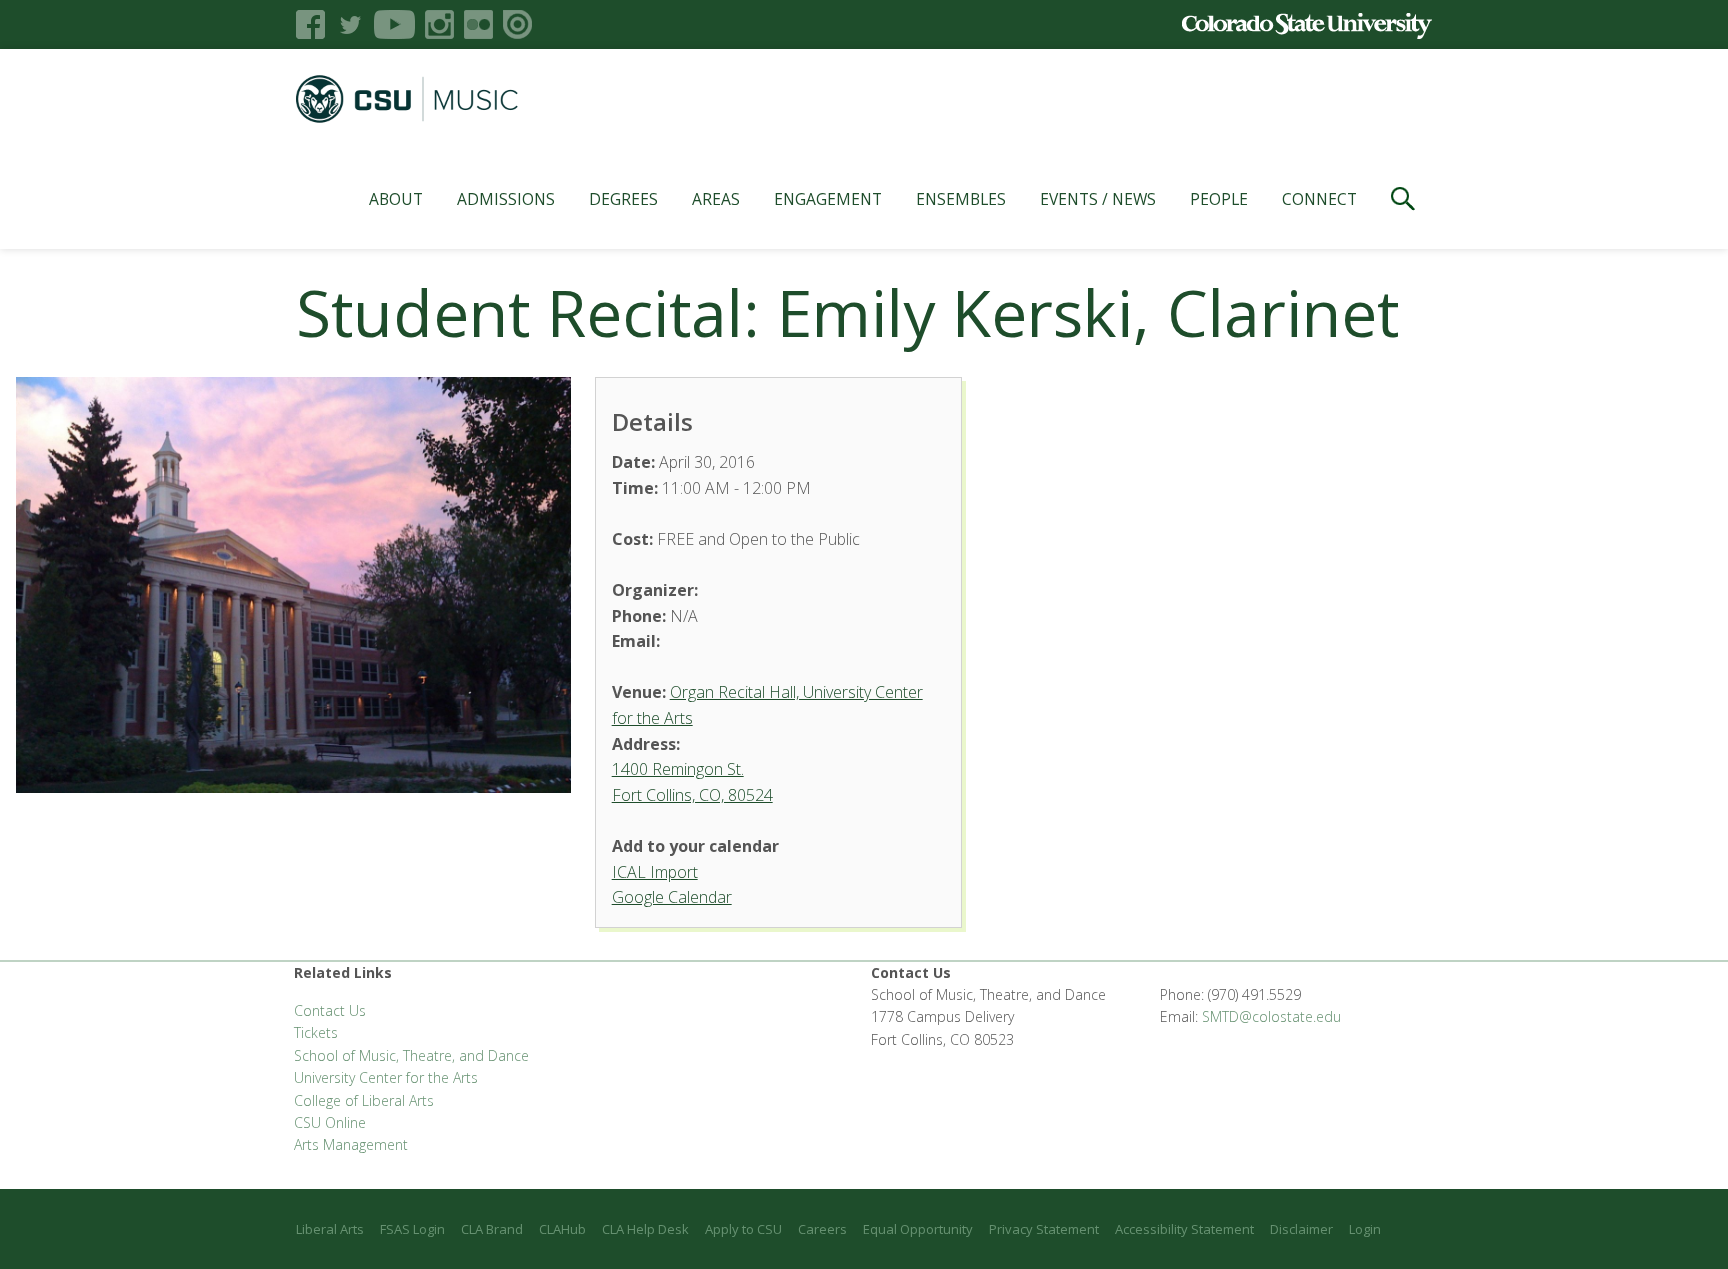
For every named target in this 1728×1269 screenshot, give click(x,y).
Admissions (506, 199)
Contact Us (330, 1010)
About (396, 199)
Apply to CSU (743, 1229)
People (1219, 199)
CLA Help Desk (645, 1229)
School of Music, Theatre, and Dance (411, 1055)
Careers (822, 1229)
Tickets (316, 1032)
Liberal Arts (330, 1229)
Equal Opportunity (918, 1229)
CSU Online (330, 1122)
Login (1365, 1229)
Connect (1319, 199)
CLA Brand (492, 1229)
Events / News (1098, 199)
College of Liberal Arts (364, 1100)
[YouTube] (394, 24)
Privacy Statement (1044, 1229)
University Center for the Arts (386, 1077)
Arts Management (351, 1144)
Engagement (828, 199)
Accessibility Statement (1184, 1229)
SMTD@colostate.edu (1271, 1016)
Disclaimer (1301, 1229)
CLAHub (562, 1229)
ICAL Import (655, 872)
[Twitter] (349, 24)
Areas (716, 199)
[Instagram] (439, 24)
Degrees (623, 199)
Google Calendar (672, 897)
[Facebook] (310, 24)
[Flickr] (478, 24)
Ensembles (961, 199)
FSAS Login (412, 1229)
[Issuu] (517, 24)
